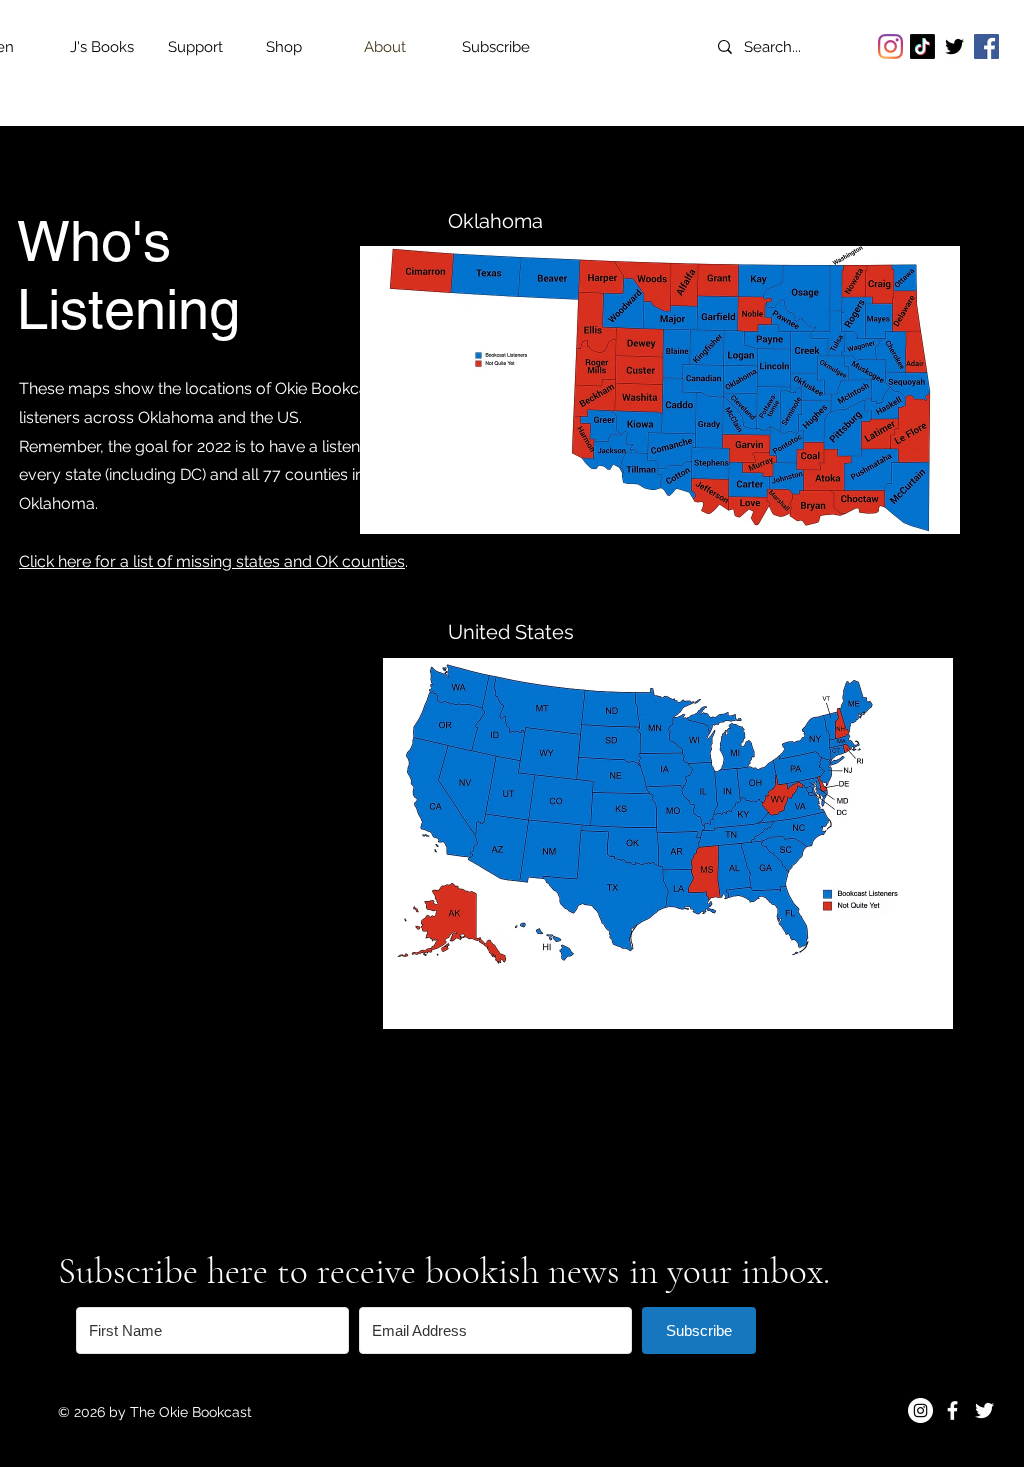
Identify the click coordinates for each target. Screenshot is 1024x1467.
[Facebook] (986, 46)
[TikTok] (922, 46)
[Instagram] (890, 46)
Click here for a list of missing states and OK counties (212, 561)
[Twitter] (954, 46)
